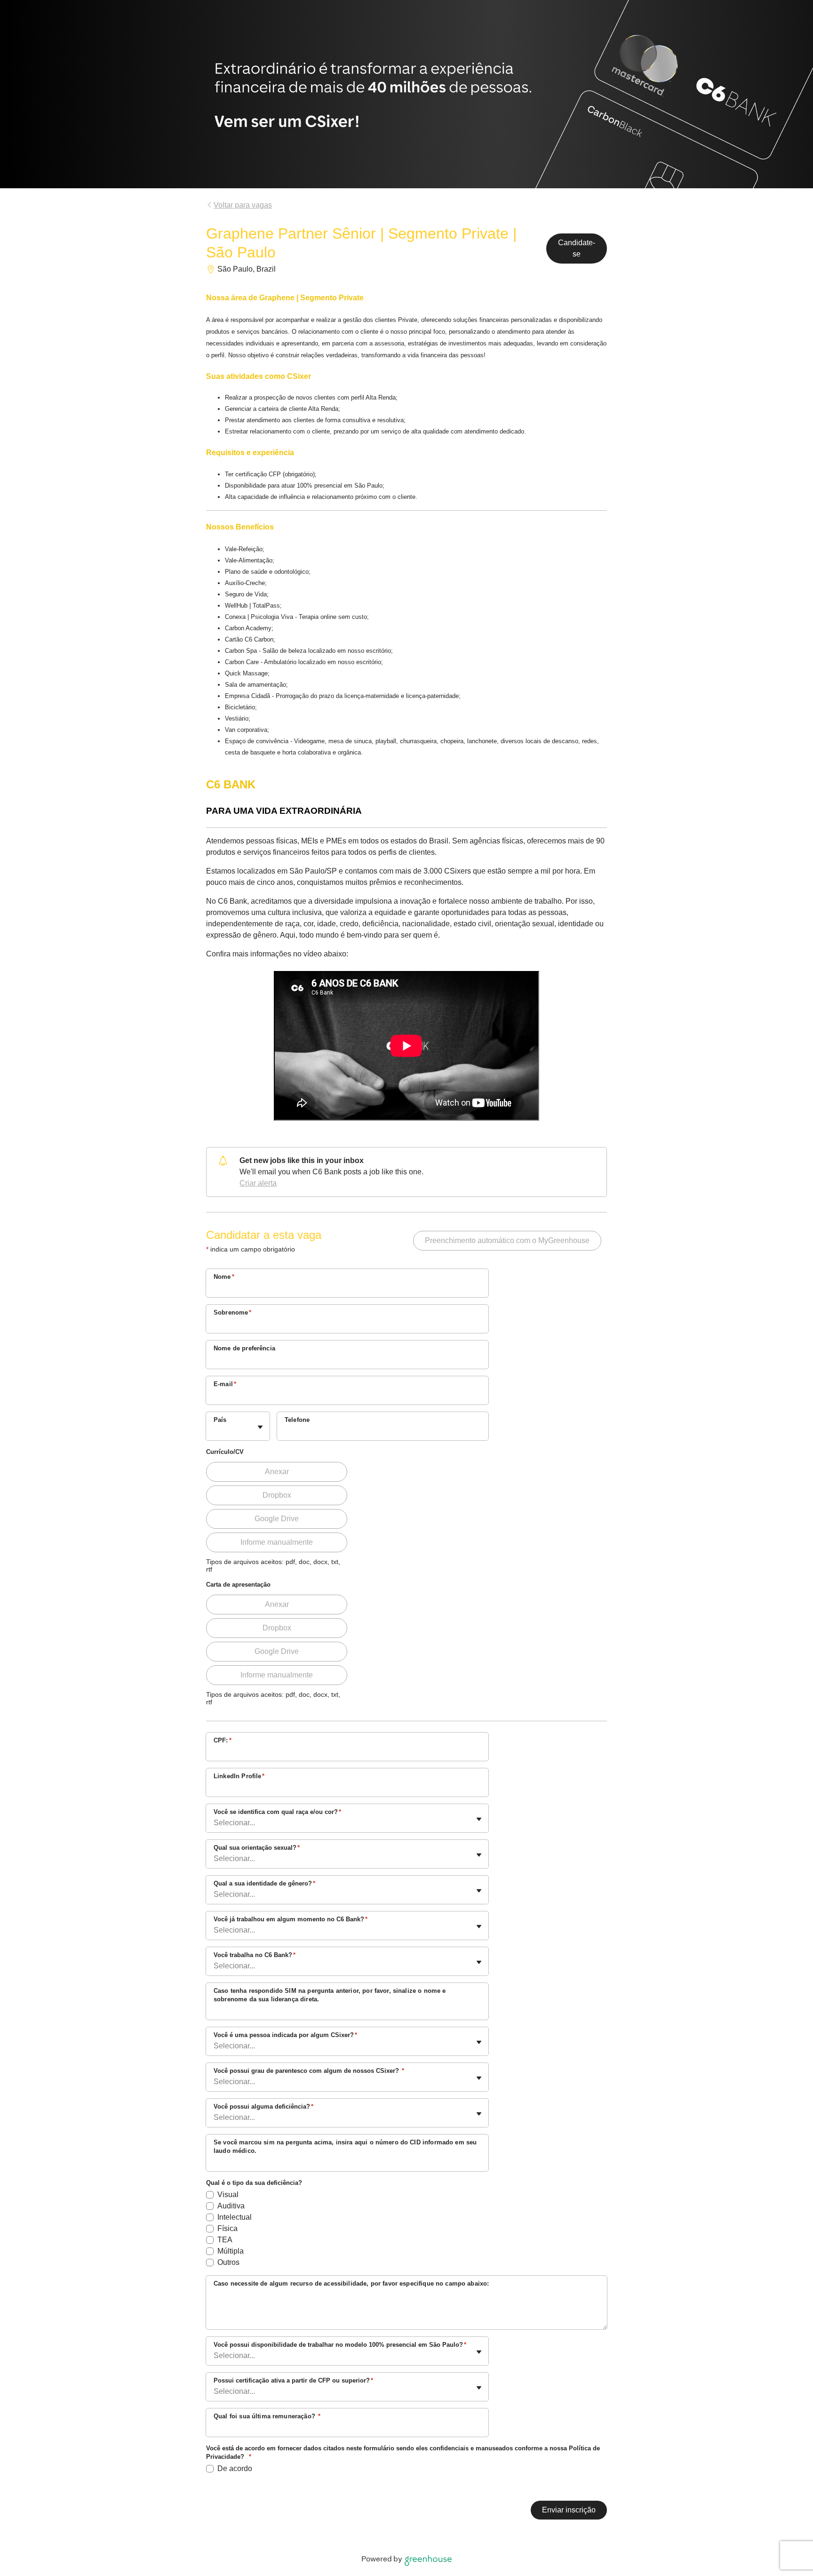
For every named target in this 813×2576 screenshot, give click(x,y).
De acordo (235, 2468)
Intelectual (235, 2217)
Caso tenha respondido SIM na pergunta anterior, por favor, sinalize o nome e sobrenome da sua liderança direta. (330, 1995)
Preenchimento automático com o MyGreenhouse (507, 1240)
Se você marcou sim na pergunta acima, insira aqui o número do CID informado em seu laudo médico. (345, 2147)
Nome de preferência (244, 1348)
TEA (225, 2240)
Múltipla (231, 2251)
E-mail (225, 1384)
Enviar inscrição (569, 2510)
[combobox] (215, 1431)
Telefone (297, 1420)
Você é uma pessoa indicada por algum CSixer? (285, 2035)
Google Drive (277, 1519)
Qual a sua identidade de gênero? (264, 1883)
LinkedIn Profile (239, 1776)
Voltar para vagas (243, 205)
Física (227, 2228)
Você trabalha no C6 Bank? (255, 1955)
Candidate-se (577, 248)
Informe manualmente (277, 1542)
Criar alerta (258, 1183)
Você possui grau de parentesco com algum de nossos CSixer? (309, 2071)
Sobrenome (233, 1312)
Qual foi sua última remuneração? (267, 2416)
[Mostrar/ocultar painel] (260, 1427)
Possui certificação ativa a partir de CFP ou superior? (293, 2380)
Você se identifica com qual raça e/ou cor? (277, 1812)
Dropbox (277, 1495)
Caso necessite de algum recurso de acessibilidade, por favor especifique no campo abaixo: (351, 2283)
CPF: (223, 1740)
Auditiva (231, 2206)
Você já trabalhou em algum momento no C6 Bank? (291, 1919)
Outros (228, 2262)
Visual (228, 2195)
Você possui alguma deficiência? (263, 2107)
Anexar (277, 1472)
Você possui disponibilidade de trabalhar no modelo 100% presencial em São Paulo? (340, 2345)
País (220, 1420)
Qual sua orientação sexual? (257, 1848)
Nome (224, 1277)
